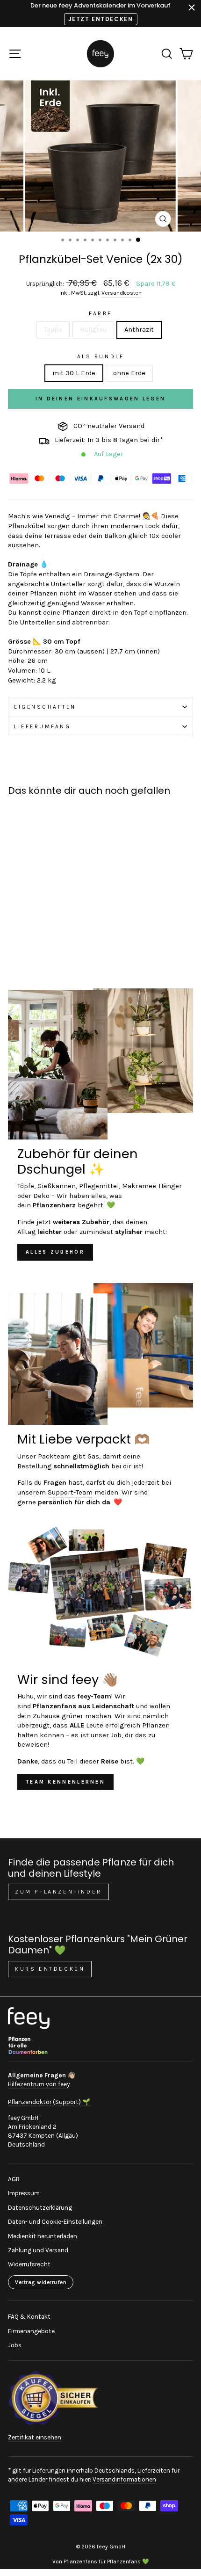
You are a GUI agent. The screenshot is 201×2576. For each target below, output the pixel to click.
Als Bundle (100, 356)
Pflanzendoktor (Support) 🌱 (49, 2102)
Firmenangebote (31, 2331)
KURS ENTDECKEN (50, 1969)
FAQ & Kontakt (29, 2317)
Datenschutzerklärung (40, 2208)
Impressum (24, 2193)
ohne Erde (129, 373)
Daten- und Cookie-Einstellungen (55, 2222)
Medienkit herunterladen (43, 2236)
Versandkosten (122, 293)
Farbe (100, 313)
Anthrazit (139, 330)
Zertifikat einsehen (35, 2437)
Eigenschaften (45, 707)
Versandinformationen (124, 2479)
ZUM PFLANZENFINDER (58, 1892)
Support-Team (70, 1492)
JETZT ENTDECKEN (101, 19)
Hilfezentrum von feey (39, 2084)
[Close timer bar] (192, 7)
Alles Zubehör (55, 1252)
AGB (14, 2179)
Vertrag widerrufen (41, 2282)
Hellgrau (93, 330)
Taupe (53, 330)
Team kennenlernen (65, 1782)
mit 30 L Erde (74, 373)
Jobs (15, 2345)
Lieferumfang (42, 726)
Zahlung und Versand (38, 2250)
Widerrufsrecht (29, 2264)
